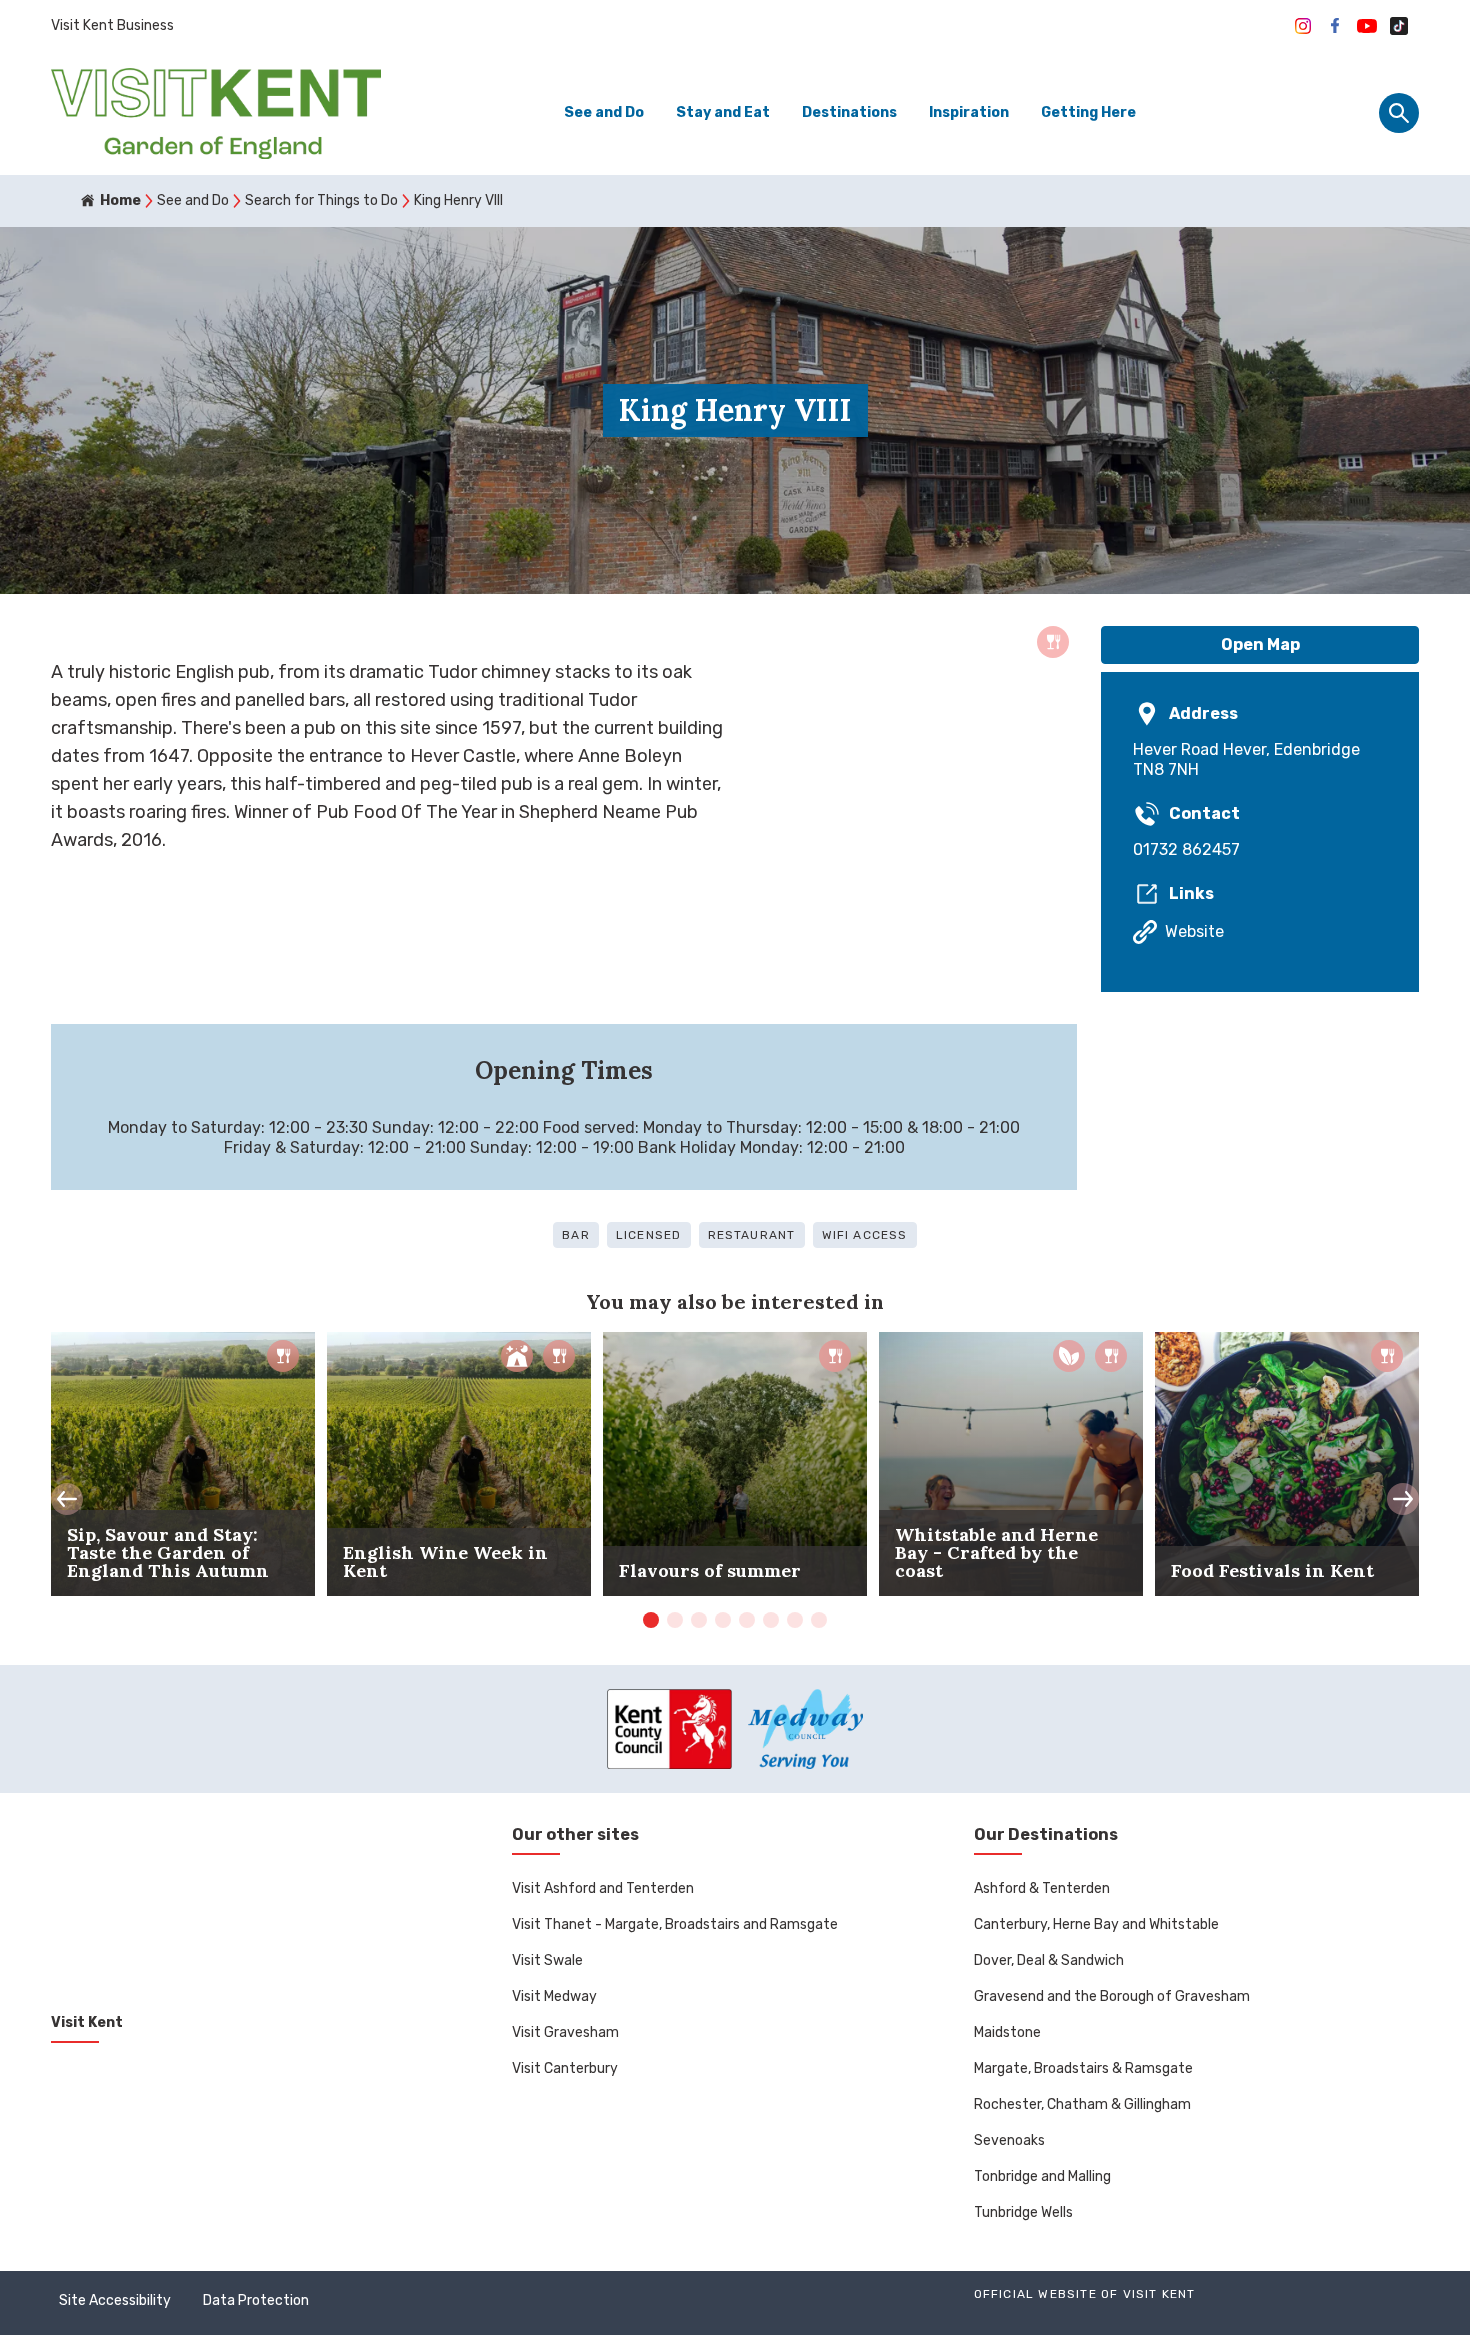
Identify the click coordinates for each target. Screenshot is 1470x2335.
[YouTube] (1367, 26)
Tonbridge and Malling (1042, 2176)
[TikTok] (1399, 26)
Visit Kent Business (112, 25)
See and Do (604, 112)
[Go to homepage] (216, 113)
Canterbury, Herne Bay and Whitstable (1096, 1924)
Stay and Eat (723, 112)
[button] (67, 1499)
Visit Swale (547, 1960)
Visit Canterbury (565, 2068)
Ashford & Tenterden (1042, 1888)
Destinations (849, 112)
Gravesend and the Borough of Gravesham (1112, 1996)
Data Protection (256, 2300)
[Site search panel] (1399, 113)
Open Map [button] (1260, 644)
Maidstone (1007, 2032)
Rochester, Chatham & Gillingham (1082, 2104)
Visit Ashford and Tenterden (603, 1888)
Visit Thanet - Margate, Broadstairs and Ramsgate (675, 1924)
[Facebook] (1335, 26)
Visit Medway (554, 1996)
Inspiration (969, 112)
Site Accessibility (115, 2300)
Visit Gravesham (565, 2032)
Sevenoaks (1009, 2140)
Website (1194, 931)
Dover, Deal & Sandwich (1049, 1960)
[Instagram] (1303, 26)
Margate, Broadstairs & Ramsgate (1083, 2068)
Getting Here (1088, 112)
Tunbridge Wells (1023, 2212)
